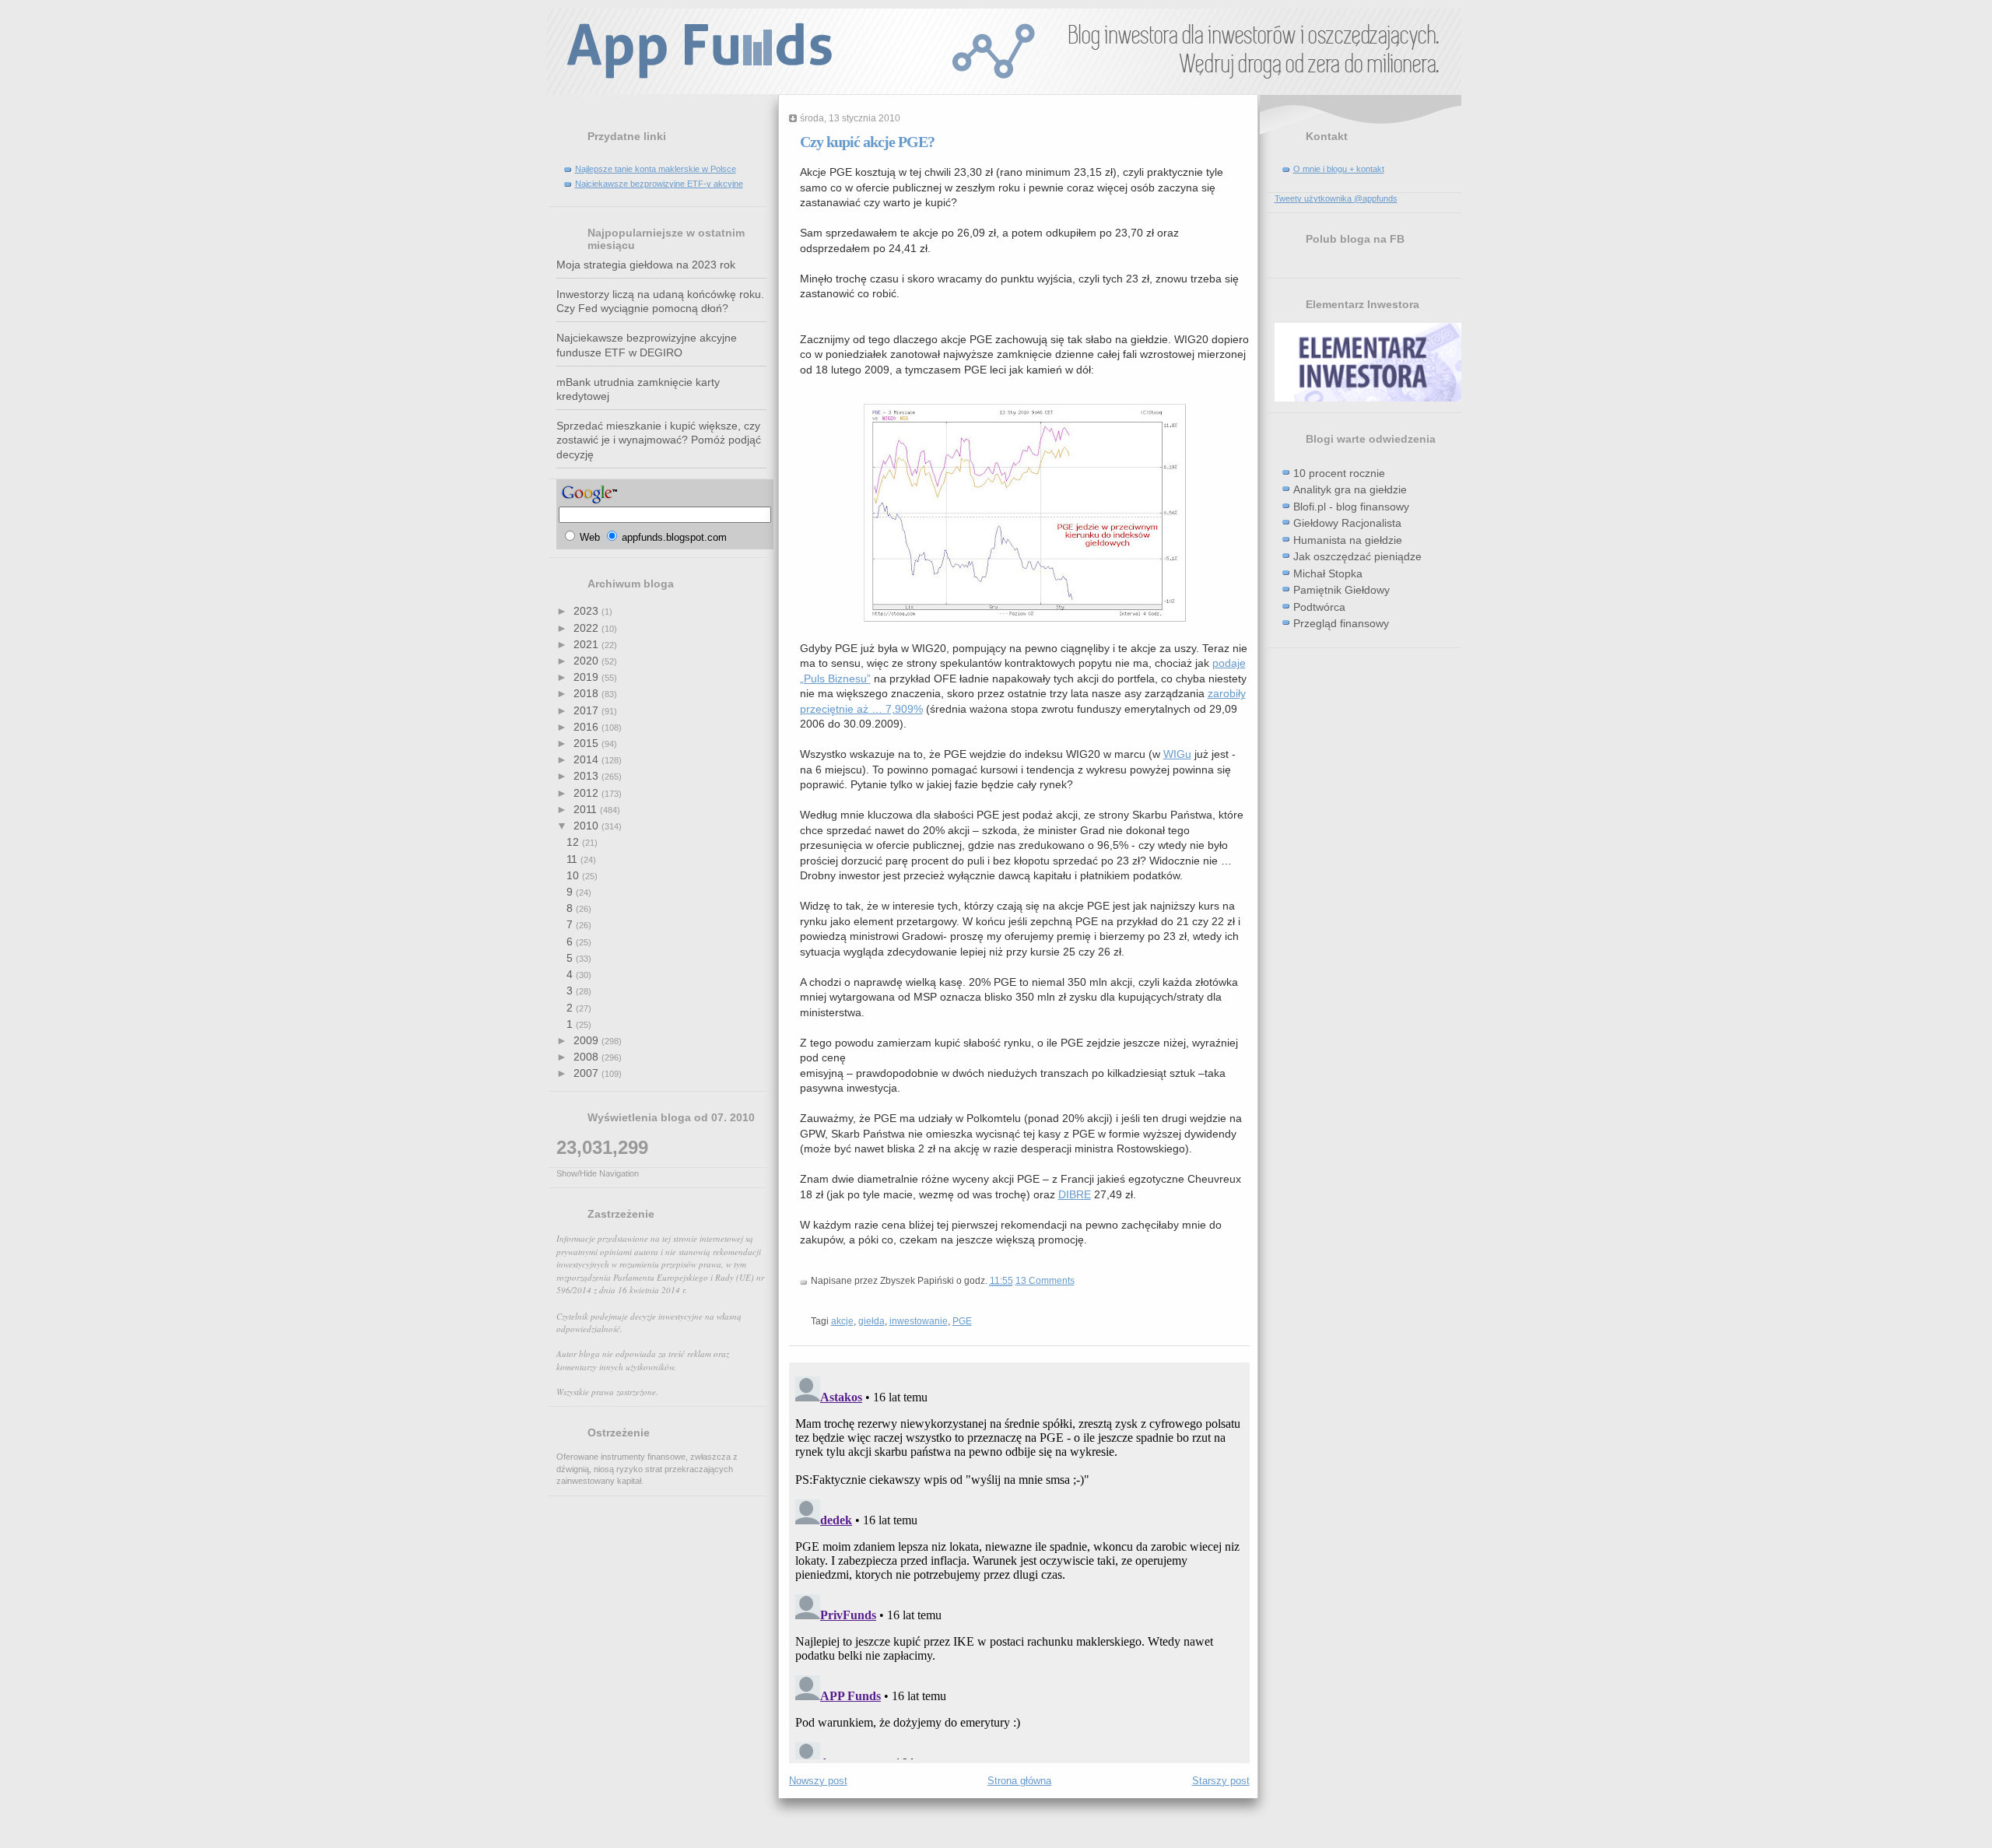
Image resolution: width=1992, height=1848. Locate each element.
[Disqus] (1019, 1565)
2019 (587, 677)
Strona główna (1019, 1781)
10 (574, 875)
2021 (587, 644)
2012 (587, 793)
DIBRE (1075, 1194)
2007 (587, 1073)
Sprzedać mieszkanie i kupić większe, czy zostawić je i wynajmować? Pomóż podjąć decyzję (659, 440)
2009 (587, 1040)
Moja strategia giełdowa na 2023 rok (646, 265)
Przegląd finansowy (1341, 623)
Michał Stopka (1328, 573)
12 (574, 842)
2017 (587, 710)
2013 (587, 776)
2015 (587, 743)
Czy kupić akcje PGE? (867, 142)
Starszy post (1221, 1781)
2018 (587, 693)
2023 (587, 611)
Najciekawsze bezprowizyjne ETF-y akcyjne (659, 184)
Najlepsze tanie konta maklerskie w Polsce (656, 169)
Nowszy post (818, 1781)
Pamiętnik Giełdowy (1341, 590)
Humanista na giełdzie (1348, 540)
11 (573, 859)
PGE (962, 1321)
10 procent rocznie (1339, 473)
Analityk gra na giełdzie (1350, 489)
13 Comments (1045, 1281)
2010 (587, 826)
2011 (587, 809)
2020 (587, 661)
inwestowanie (919, 1321)
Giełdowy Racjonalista (1347, 523)
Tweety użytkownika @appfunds (1336, 198)
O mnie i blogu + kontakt (1339, 169)
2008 (587, 1057)
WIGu (1177, 754)
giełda (871, 1321)
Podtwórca (1319, 607)
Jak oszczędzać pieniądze (1357, 556)
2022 (587, 628)
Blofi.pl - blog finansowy (1351, 507)
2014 (587, 759)
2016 (587, 727)
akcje (842, 1321)
